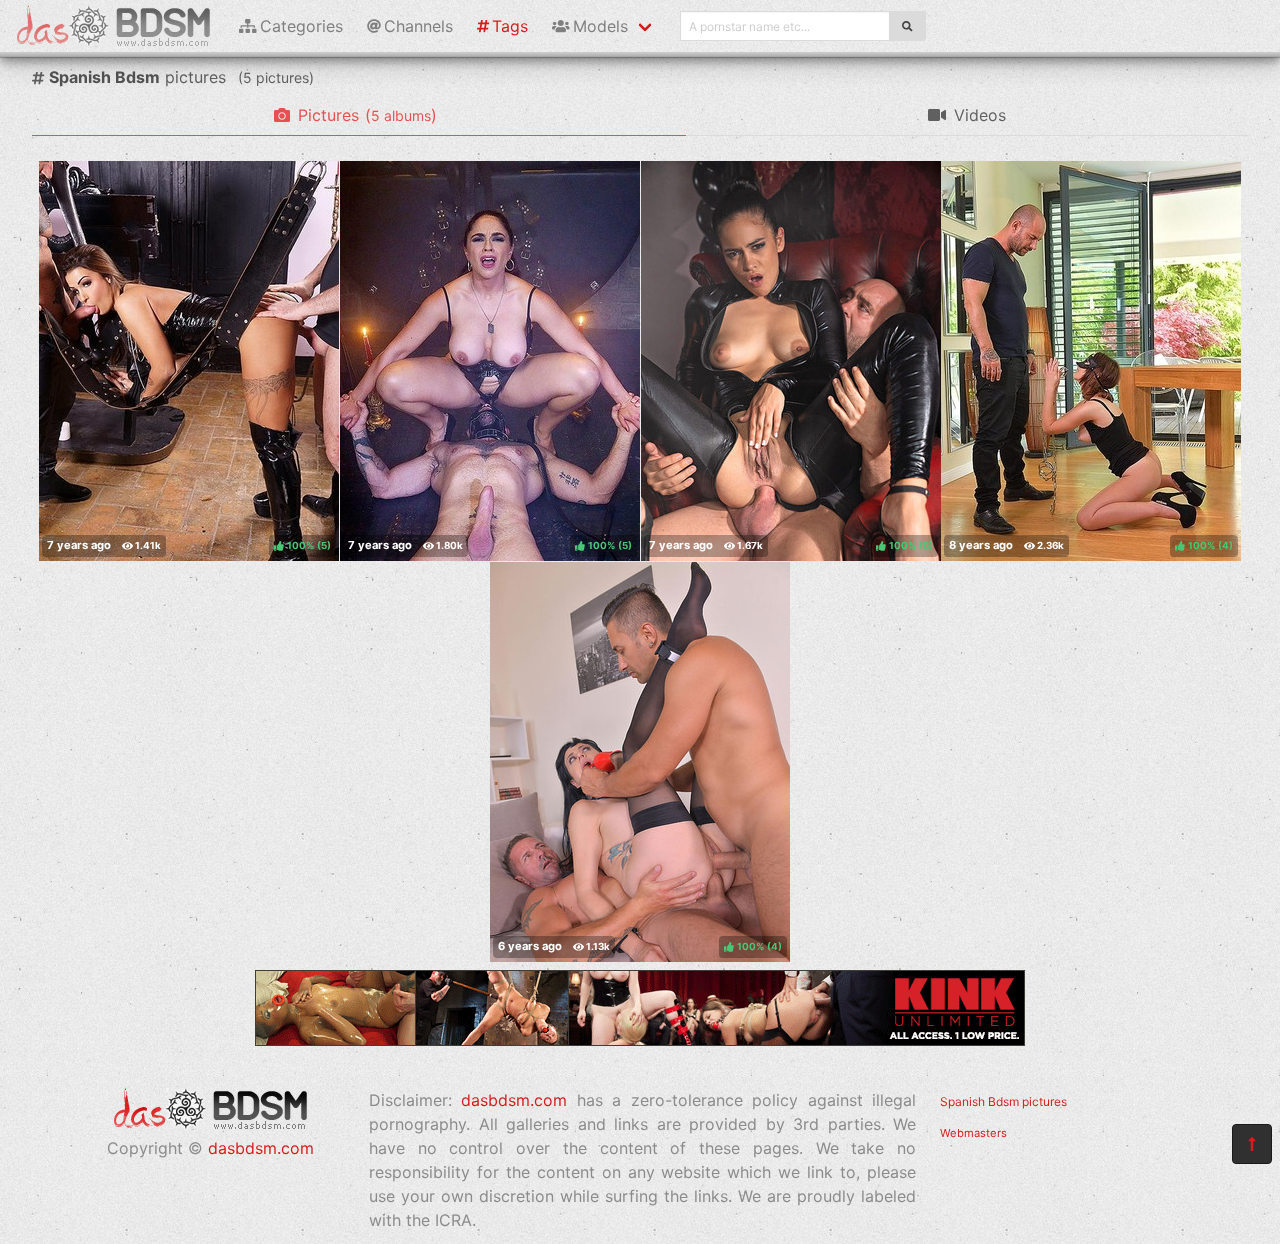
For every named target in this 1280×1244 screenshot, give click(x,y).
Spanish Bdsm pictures (1003, 1101)
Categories (301, 26)
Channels (418, 26)
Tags (510, 26)
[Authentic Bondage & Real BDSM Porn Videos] (640, 1040)
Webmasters (973, 1133)
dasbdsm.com (261, 1148)
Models (600, 26)
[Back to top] (1252, 1144)
